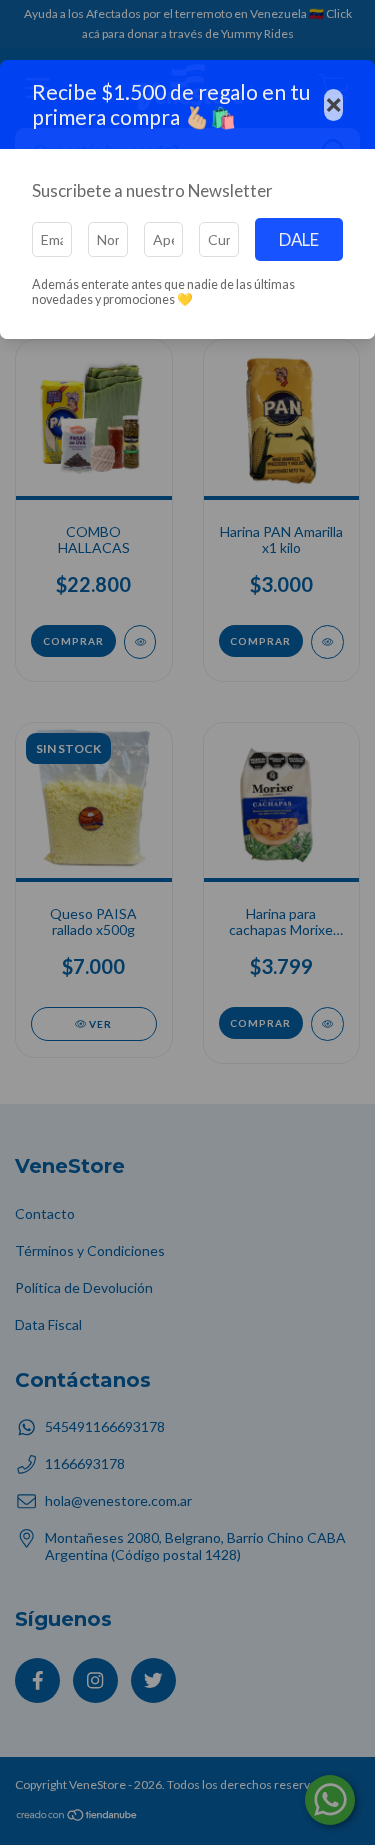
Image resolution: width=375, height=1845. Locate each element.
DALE (299, 239)
